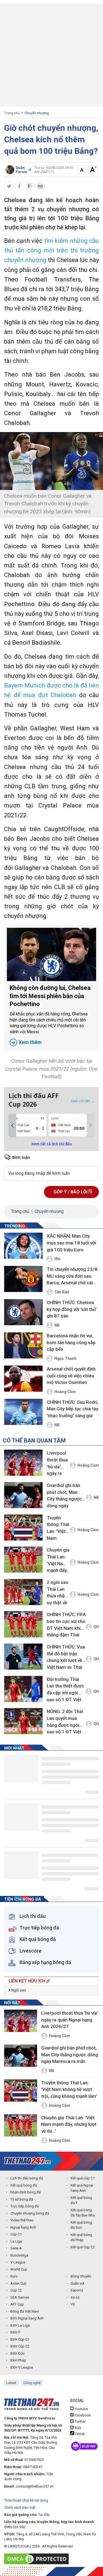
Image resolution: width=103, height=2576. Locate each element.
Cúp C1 (16, 2234)
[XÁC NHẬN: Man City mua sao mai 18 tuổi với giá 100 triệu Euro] (23, 1246)
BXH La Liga (20, 2325)
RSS (78, 2428)
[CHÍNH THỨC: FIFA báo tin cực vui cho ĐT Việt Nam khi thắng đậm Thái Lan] (23, 1624)
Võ (73, 2304)
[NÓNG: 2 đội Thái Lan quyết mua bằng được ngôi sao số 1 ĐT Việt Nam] (23, 1721)
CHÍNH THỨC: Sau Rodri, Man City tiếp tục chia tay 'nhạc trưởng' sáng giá (73, 1409)
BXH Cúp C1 (20, 2339)
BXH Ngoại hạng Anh (27, 2318)
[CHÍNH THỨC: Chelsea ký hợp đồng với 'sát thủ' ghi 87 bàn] (23, 1313)
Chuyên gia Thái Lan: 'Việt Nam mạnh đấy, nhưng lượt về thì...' (58, 1561)
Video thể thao (22, 2220)
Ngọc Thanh (65, 1358)
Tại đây (44, 2515)
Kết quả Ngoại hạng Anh (82, 2188)
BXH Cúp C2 (20, 2346)
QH (96, 1627)
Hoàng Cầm (65, 1392)
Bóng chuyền (81, 2276)
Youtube (81, 2409)
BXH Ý (15, 2332)
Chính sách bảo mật (20, 2507)
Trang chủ (12, 113)
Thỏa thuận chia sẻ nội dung (26, 2500)
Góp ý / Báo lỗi (71, 1192)
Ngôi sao (18, 1990)
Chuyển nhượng (37, 113)
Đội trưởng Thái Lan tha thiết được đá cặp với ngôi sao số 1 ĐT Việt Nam (65, 1690)
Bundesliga (19, 2255)
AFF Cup (17, 2304)
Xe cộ (75, 2297)
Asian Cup (19, 2283)
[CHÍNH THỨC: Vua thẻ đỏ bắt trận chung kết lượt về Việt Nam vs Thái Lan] (23, 1657)
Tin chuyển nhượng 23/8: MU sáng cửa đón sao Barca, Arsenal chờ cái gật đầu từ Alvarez (73, 1276)
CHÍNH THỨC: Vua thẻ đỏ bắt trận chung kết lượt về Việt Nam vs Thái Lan (66, 1658)
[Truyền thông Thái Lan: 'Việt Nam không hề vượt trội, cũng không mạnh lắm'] (23, 1528)
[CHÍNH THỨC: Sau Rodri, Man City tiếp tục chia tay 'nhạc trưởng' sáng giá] (23, 1412)
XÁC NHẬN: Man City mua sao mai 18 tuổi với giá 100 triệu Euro (71, 1243)
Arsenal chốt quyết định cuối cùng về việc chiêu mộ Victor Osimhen (71, 1376)
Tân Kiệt (62, 1292)
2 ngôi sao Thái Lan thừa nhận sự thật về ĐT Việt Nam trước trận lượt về (58, 1593)
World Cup (19, 2269)
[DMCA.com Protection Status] (38, 2559)
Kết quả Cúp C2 (83, 2247)
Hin (57, 1259)
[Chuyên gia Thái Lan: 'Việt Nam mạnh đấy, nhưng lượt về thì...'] (23, 1560)
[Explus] (51, 1167)
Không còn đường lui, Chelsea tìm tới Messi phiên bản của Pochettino (50, 1015)
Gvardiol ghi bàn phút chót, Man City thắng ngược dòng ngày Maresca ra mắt (64, 1496)
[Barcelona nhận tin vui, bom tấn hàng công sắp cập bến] (23, 1346)
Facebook (82, 2415)
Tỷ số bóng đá (22, 2199)
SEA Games (20, 2297)
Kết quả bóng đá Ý (81, 2200)
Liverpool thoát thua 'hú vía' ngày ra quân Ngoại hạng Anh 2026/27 (57, 1464)
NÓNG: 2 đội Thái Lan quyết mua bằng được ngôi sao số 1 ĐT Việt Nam (65, 1723)
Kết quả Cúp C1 (83, 2178)
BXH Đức (18, 2353)
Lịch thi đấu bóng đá (27, 2178)
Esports (77, 2290)
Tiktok (80, 2434)
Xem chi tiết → (83, 1101)
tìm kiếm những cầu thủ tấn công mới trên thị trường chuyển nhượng (51, 250)
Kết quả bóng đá (24, 2185)
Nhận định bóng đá (26, 2192)
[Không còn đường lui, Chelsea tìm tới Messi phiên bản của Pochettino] (51, 954)
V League (18, 2262)
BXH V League (22, 2367)
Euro (14, 2276)
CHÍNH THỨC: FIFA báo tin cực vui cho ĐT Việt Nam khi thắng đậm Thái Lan (66, 1626)
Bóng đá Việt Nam (25, 2311)
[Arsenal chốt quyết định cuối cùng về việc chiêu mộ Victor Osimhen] (23, 1379)
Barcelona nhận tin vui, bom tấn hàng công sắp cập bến (71, 1342)
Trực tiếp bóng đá (25, 2206)
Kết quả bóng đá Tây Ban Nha (83, 2213)
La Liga (16, 2241)
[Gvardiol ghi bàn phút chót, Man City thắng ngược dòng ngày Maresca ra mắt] (23, 1495)
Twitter (80, 2422)
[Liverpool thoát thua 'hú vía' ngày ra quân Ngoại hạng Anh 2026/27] (23, 1463)
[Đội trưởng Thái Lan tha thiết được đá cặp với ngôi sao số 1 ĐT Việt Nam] (23, 1689)
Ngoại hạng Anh (23, 2227)
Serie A (16, 2248)
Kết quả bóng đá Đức (81, 2225)
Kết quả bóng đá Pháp (81, 2237)
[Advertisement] (51, 55)
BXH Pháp (18, 2360)
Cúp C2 (16, 2290)
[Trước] (12, 1126)
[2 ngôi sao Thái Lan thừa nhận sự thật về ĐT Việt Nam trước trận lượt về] (23, 1592)
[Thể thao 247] (27, 2161)
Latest (11, 2383)
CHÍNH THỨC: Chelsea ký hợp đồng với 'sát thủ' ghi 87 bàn (72, 1309)
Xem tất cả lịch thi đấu (52, 1144)
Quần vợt (77, 2283)
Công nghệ (32, 2383)
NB (57, 1325)
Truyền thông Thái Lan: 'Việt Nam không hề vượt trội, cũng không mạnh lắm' (58, 1529)
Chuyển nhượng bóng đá (30, 2213)
